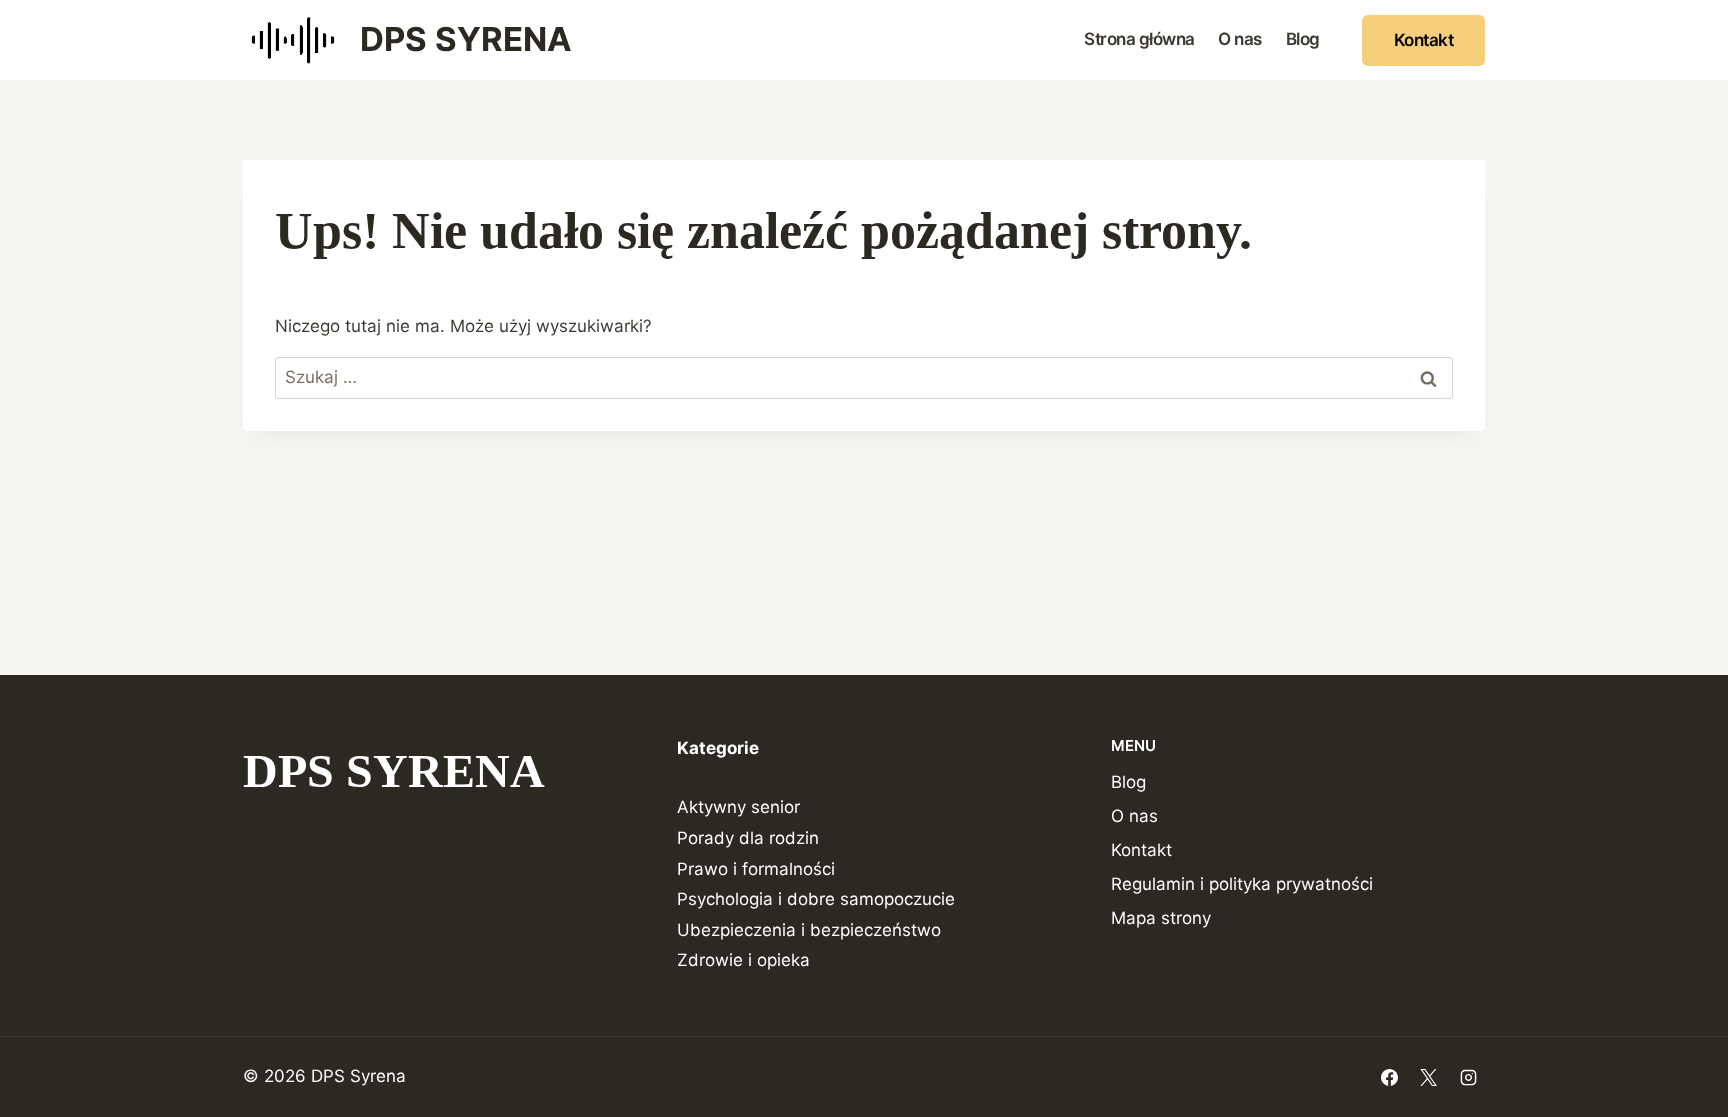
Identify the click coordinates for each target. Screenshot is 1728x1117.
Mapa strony (1161, 918)
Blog (1303, 39)
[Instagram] (1468, 1077)
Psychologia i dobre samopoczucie (816, 899)
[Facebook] (1390, 1077)
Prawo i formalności (756, 869)
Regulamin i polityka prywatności (1242, 884)
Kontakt (1424, 40)
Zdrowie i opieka (743, 960)
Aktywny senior (738, 807)
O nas (1240, 39)
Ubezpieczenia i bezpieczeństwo (809, 930)
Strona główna (1139, 39)
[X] (1429, 1077)
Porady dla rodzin (748, 838)
